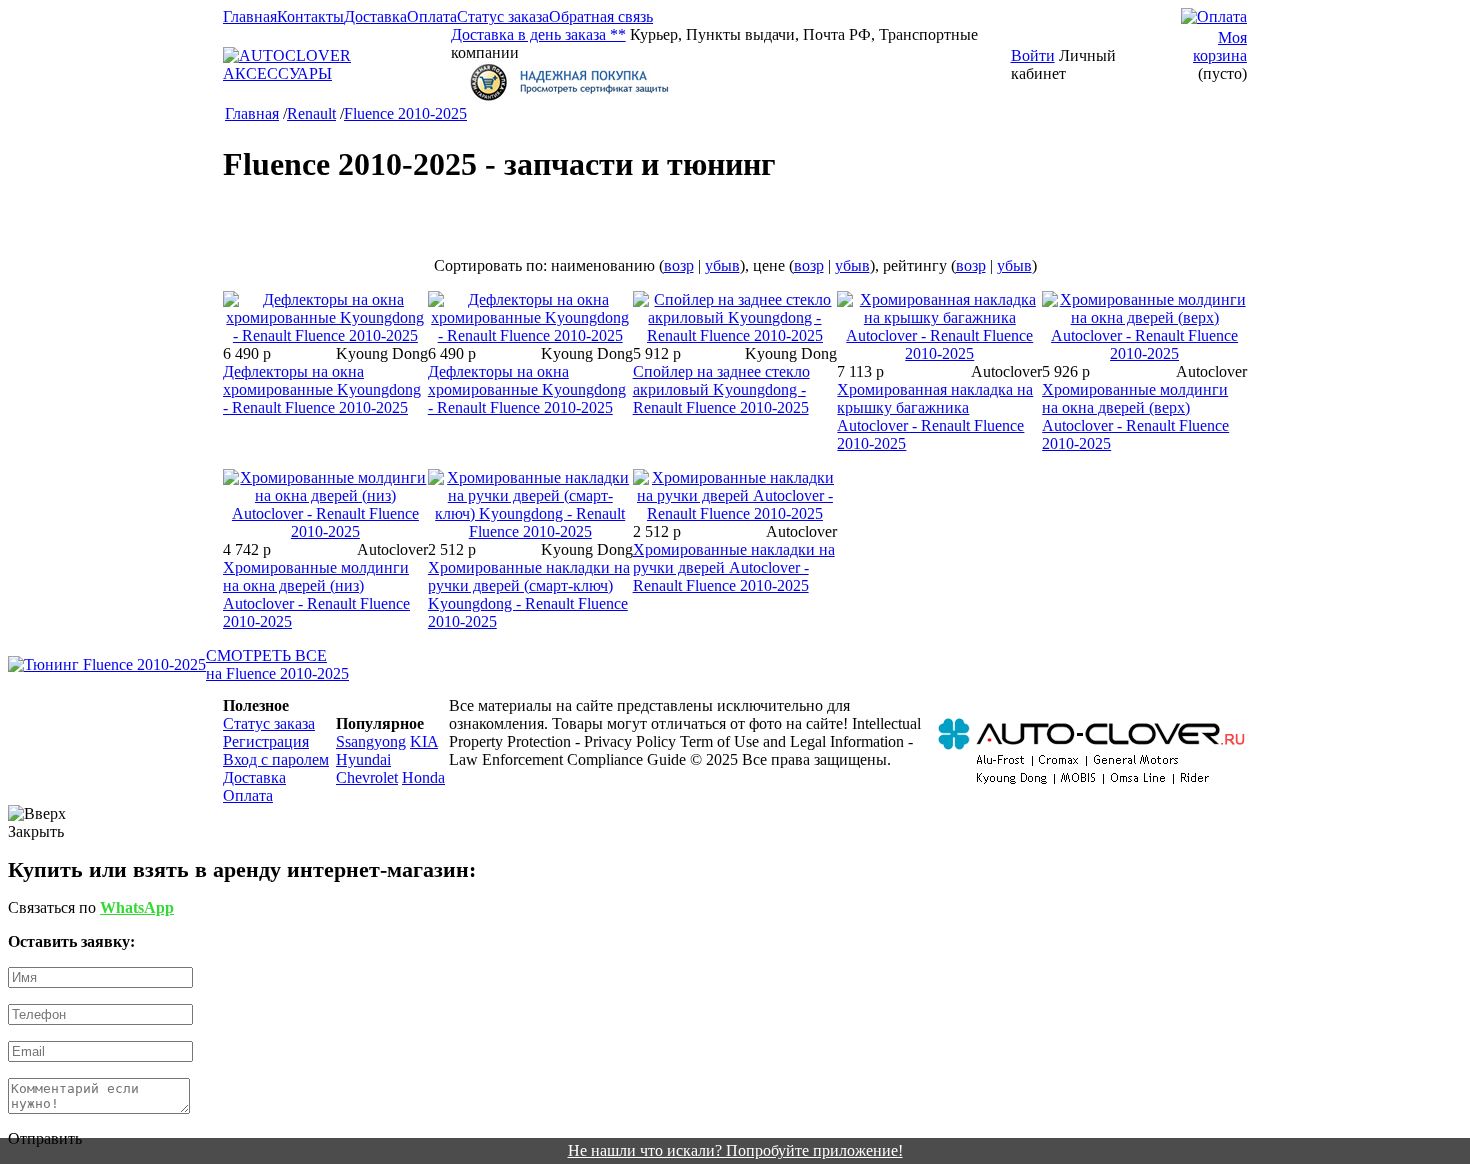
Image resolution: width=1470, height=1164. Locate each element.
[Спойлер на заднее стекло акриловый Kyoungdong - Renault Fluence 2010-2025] (735, 335)
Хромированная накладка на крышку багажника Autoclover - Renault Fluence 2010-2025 (935, 416)
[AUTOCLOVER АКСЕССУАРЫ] (337, 73)
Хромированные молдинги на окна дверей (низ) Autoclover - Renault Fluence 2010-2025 (316, 594)
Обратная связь (601, 16)
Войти (1033, 55)
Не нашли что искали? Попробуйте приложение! (735, 1150)
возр (679, 265)
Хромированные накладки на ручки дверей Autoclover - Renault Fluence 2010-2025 (734, 567)
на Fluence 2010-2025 (277, 673)
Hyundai (363, 759)
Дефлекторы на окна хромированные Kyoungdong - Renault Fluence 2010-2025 (322, 389)
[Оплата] (1214, 16)
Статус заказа (503, 16)
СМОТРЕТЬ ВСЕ (266, 655)
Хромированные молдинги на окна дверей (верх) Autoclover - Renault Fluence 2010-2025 (1135, 416)
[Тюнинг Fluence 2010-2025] (107, 664)
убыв (722, 265)
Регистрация (266, 741)
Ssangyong (371, 741)
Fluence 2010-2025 (405, 113)
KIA (424, 741)
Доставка (375, 16)
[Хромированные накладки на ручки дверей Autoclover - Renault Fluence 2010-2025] (735, 513)
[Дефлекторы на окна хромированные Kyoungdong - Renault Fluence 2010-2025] (325, 335)
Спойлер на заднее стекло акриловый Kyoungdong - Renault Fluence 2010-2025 (721, 389)
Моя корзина (1220, 46)
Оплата (432, 16)
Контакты (310, 16)
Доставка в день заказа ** (538, 34)
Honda (423, 777)
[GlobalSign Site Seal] (731, 82)
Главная (250, 16)
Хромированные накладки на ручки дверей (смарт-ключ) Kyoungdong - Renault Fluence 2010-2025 (529, 594)
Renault (311, 113)
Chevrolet (367, 777)
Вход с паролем (276, 759)
